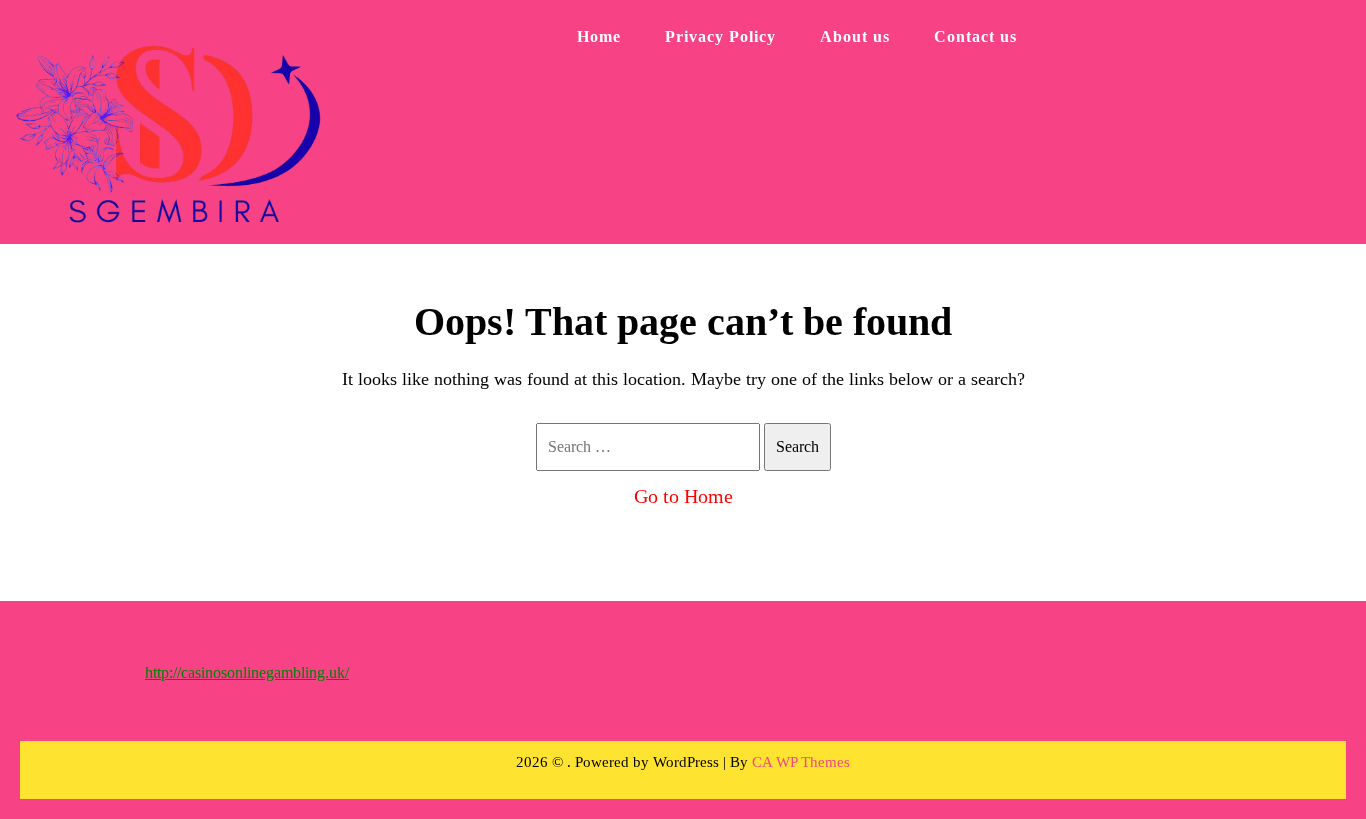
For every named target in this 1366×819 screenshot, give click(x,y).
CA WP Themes (801, 762)
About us (855, 36)
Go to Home (683, 496)
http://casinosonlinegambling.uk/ (247, 672)
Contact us (975, 36)
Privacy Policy (720, 36)
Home (599, 36)
